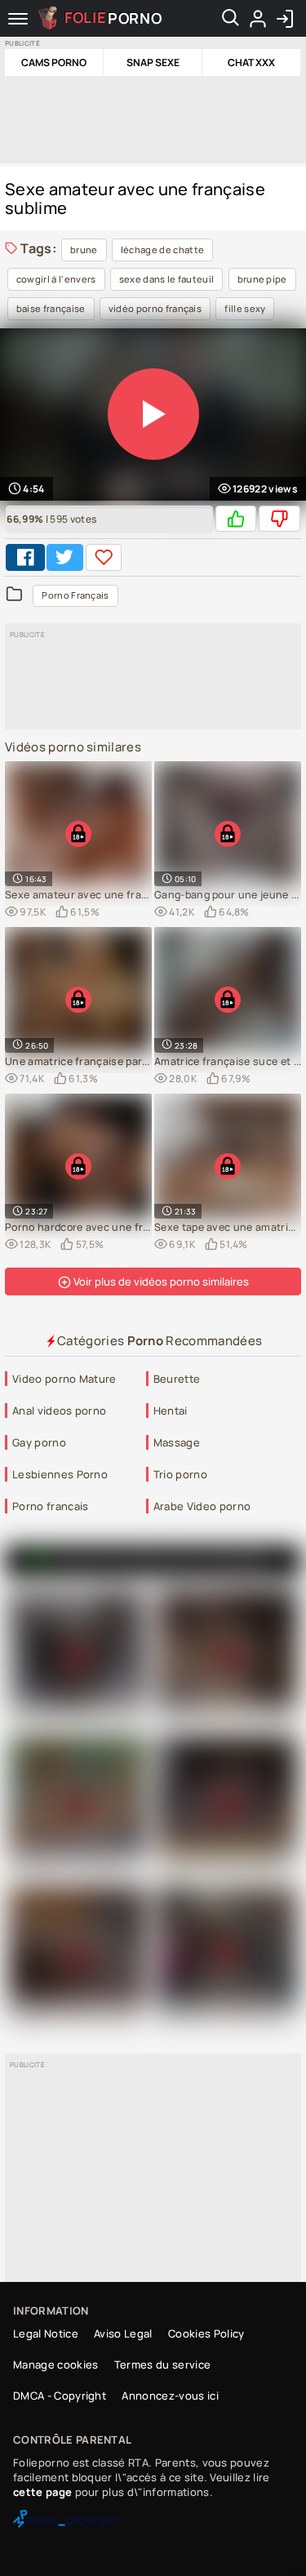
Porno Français (75, 595)
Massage (177, 1442)
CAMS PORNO (54, 62)
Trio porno (180, 1474)
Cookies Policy (206, 2333)
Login (284, 19)
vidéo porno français (155, 308)
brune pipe (262, 279)
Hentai (171, 1411)
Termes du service (162, 2364)
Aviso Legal (123, 2333)
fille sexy (245, 308)
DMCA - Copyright (60, 2396)
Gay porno (39, 1442)
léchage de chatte (162, 250)
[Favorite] (104, 557)
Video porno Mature (64, 1379)
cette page (42, 2492)
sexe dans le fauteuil (167, 279)
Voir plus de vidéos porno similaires (160, 1281)
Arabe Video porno (202, 1506)
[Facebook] (25, 557)
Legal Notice (46, 2333)
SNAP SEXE (153, 62)
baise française (51, 308)
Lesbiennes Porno (60, 1474)
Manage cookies (55, 2364)
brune (84, 250)
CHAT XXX (251, 62)
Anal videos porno (59, 1411)
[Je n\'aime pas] (279, 519)
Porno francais (50, 1506)
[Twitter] (64, 557)
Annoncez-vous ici (170, 2396)
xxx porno (238, 1560)
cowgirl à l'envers (56, 279)
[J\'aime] (236, 519)
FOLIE (113, 17)
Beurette (177, 1379)
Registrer (257, 19)
